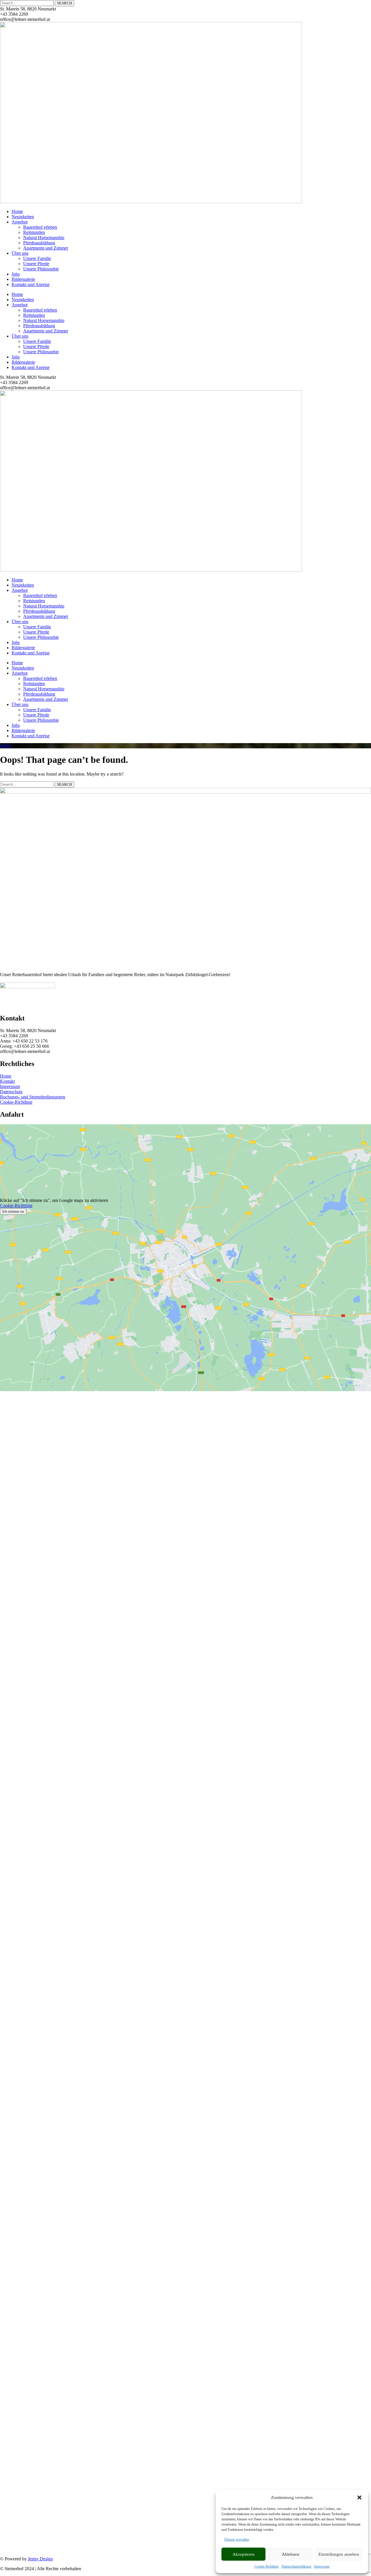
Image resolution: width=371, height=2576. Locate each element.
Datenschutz (11, 1092)
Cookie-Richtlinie (267, 2566)
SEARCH (64, 3)
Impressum (322, 2566)
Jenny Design (40, 2559)
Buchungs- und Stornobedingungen (33, 1097)
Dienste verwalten (237, 2539)
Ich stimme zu (13, 1211)
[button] (359, 2497)
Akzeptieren (243, 2554)
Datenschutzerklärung (296, 2566)
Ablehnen (291, 2554)
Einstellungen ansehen (339, 2554)
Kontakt (7, 1081)
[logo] (151, 202)
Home (6, 746)
